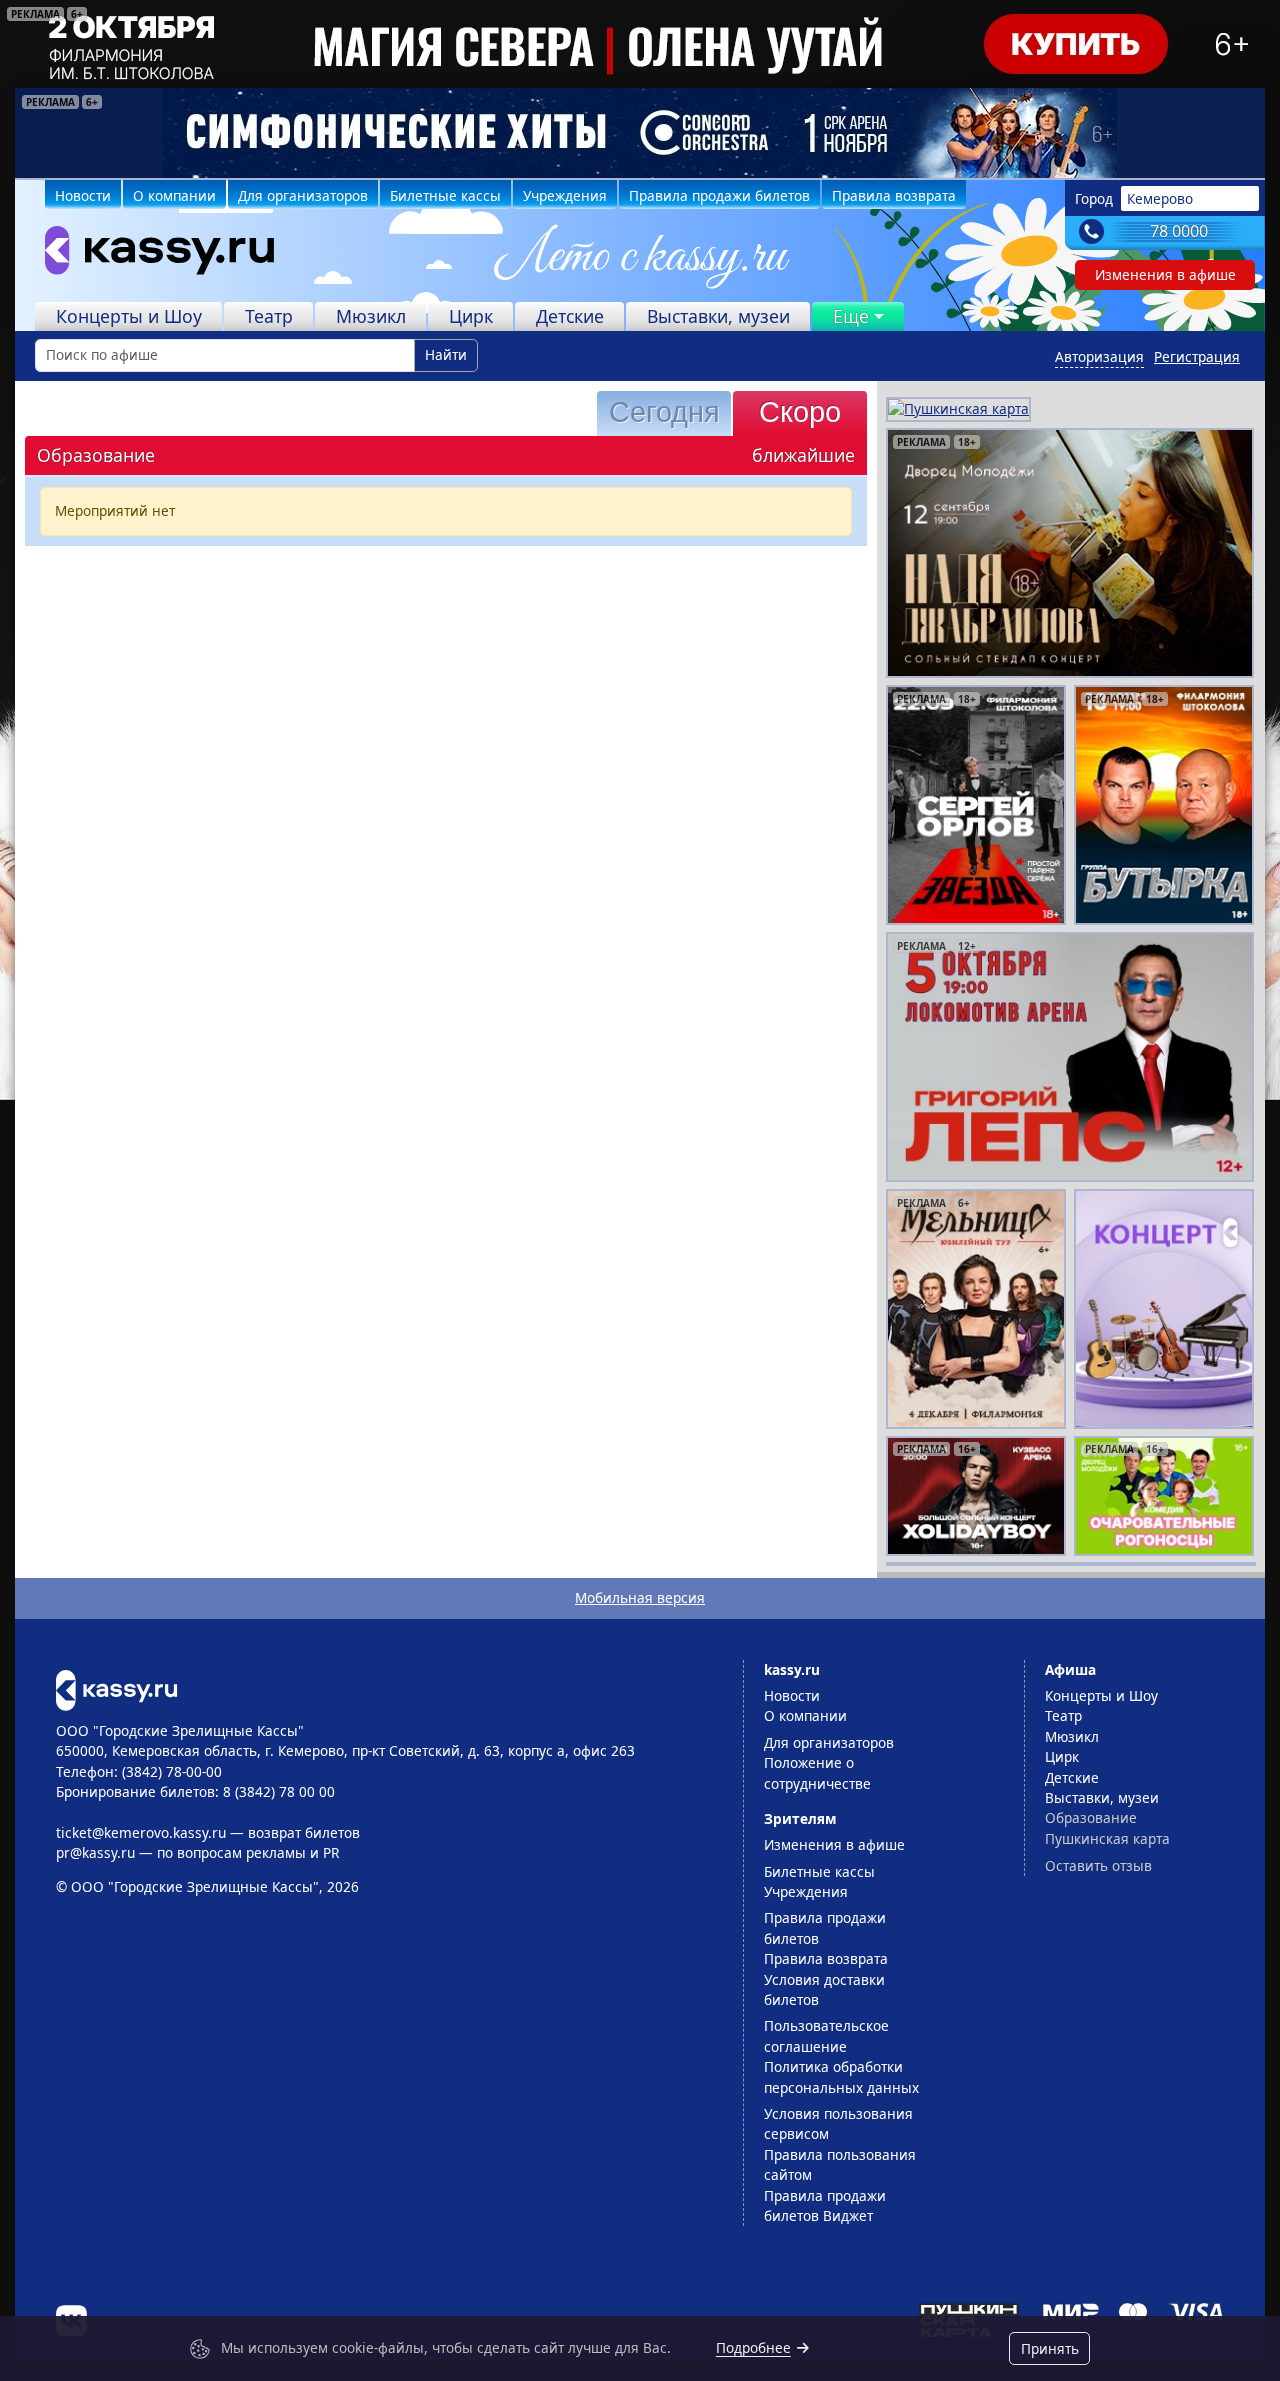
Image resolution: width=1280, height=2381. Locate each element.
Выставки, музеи (718, 316)
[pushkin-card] (958, 407)
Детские (570, 316)
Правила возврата (894, 195)
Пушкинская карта (1107, 1838)
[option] (640, 133)
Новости (83, 195)
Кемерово (1160, 198)
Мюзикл (371, 316)
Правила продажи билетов (719, 195)
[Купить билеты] (116, 1688)
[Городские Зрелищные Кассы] (151, 255)
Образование (1091, 1817)
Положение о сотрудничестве (817, 1772)
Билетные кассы (445, 195)
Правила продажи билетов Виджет (825, 2205)
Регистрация (1197, 356)
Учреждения (565, 195)
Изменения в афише (1165, 274)
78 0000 (1179, 231)
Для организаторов (303, 195)
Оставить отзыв (1098, 1865)
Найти (446, 354)
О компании (174, 195)
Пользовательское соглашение (826, 2035)
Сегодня (664, 412)
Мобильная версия (640, 1597)
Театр (269, 316)
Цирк (471, 316)
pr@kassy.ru (95, 1852)
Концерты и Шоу (129, 316)
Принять (1050, 2348)
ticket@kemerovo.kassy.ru (141, 1832)
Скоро (800, 412)
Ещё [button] (851, 316)
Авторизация (1099, 356)
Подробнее (753, 2347)
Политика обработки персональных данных (841, 2076)
